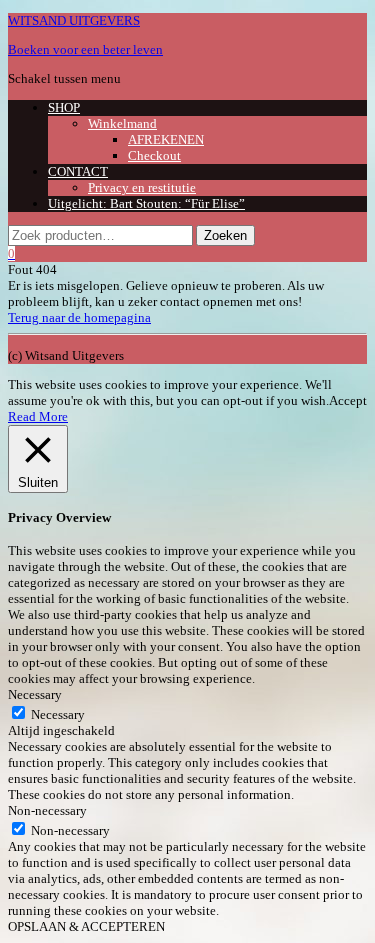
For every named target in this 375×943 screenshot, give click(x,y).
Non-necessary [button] (47, 810)
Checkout (154, 155)
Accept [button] (348, 400)
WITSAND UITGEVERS (74, 20)
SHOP (64, 107)
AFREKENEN (166, 139)
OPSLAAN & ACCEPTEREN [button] (86, 926)
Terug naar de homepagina (79, 317)
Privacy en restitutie (142, 187)
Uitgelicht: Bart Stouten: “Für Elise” (146, 203)
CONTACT (78, 171)
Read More (38, 416)
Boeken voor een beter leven (85, 49)
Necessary (58, 714)
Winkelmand (122, 123)
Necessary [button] (35, 694)
